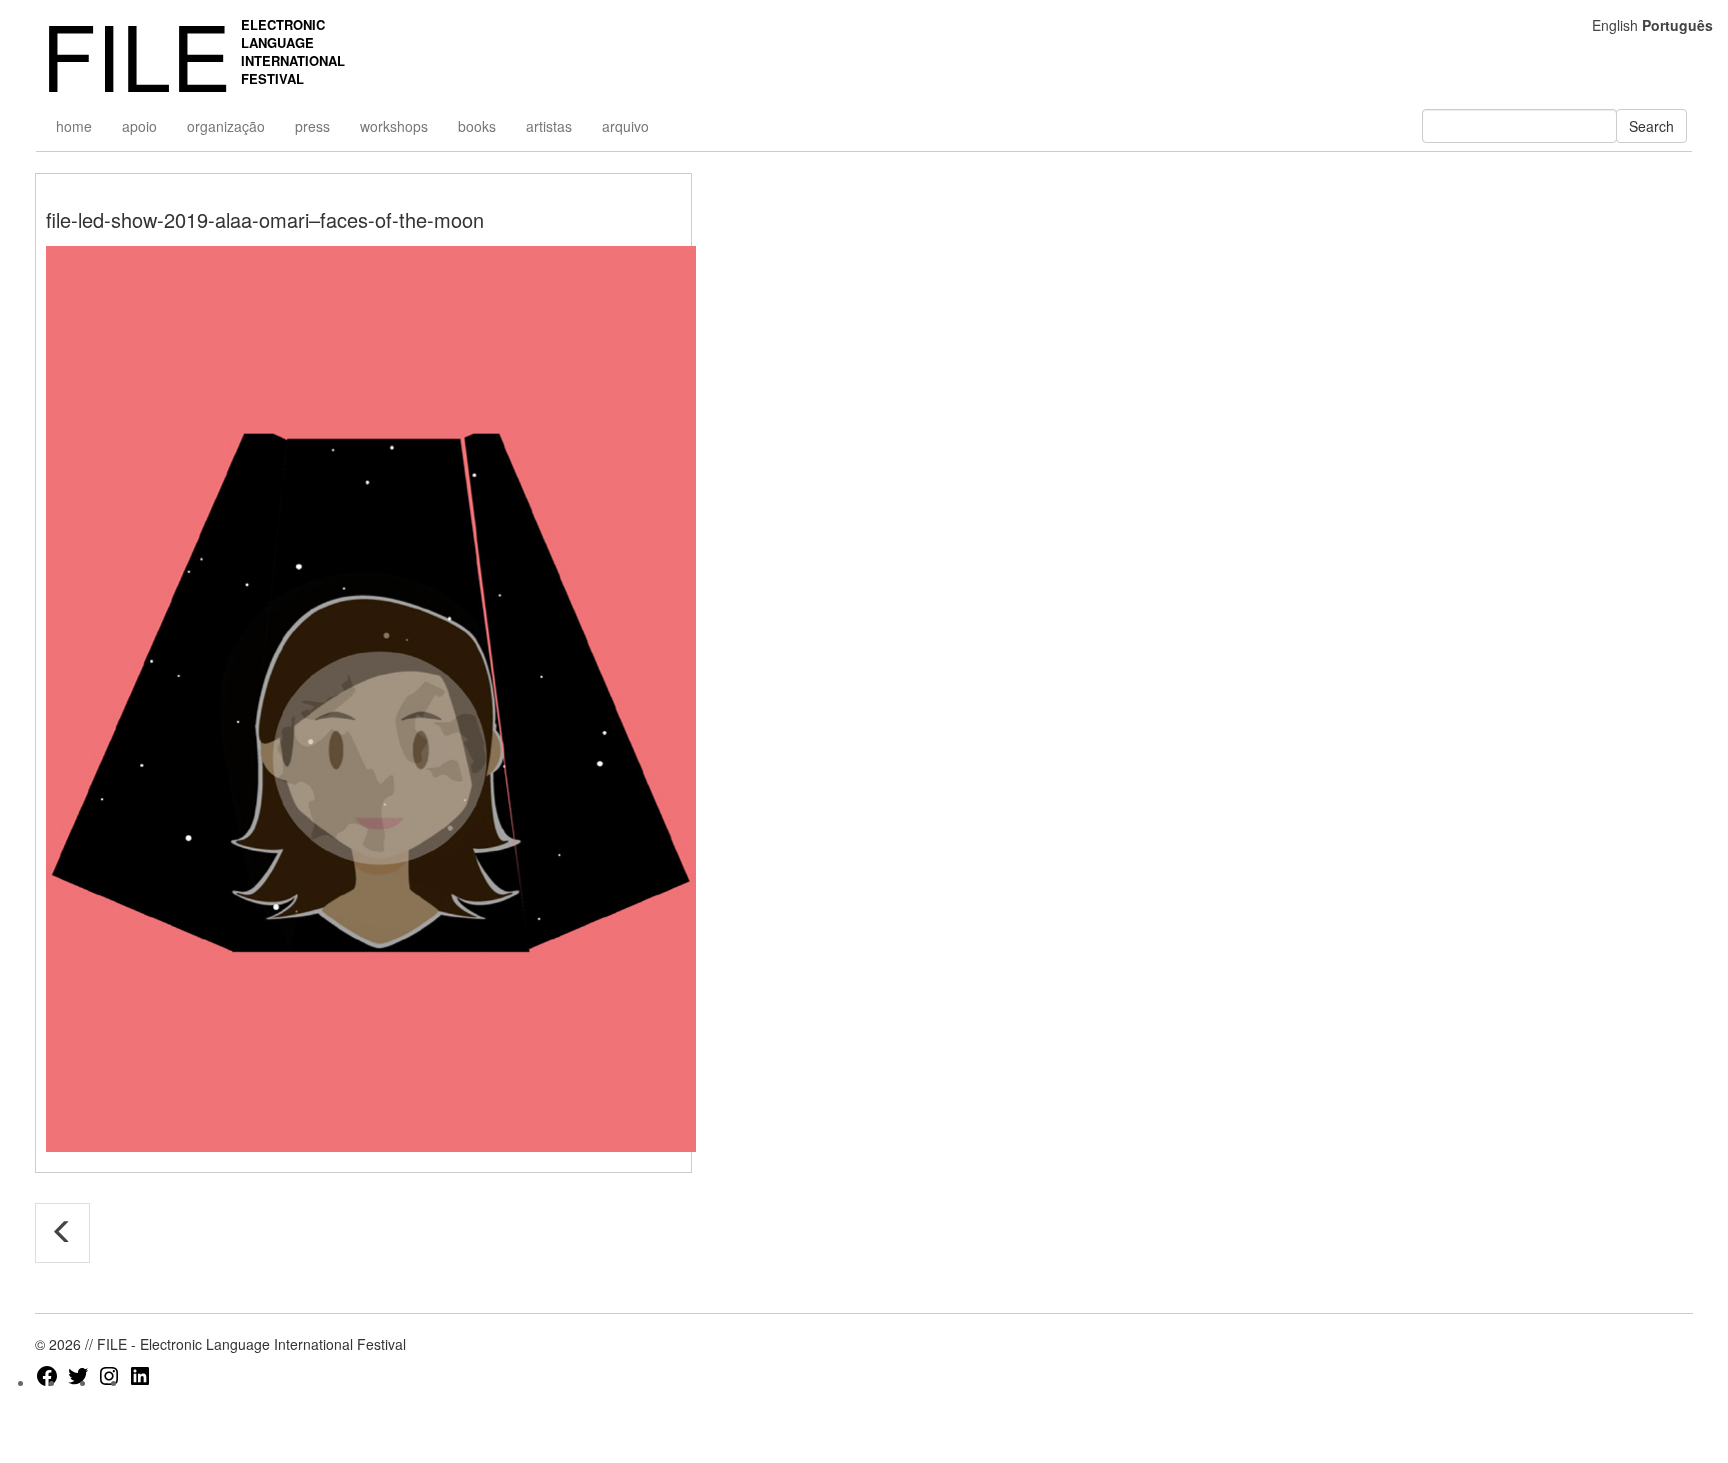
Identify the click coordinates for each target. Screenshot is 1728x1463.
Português (1677, 25)
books (477, 126)
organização (226, 126)
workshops (394, 126)
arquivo (625, 126)
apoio (139, 126)
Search (1651, 126)
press (312, 126)
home (74, 126)
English (1615, 25)
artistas (549, 126)
